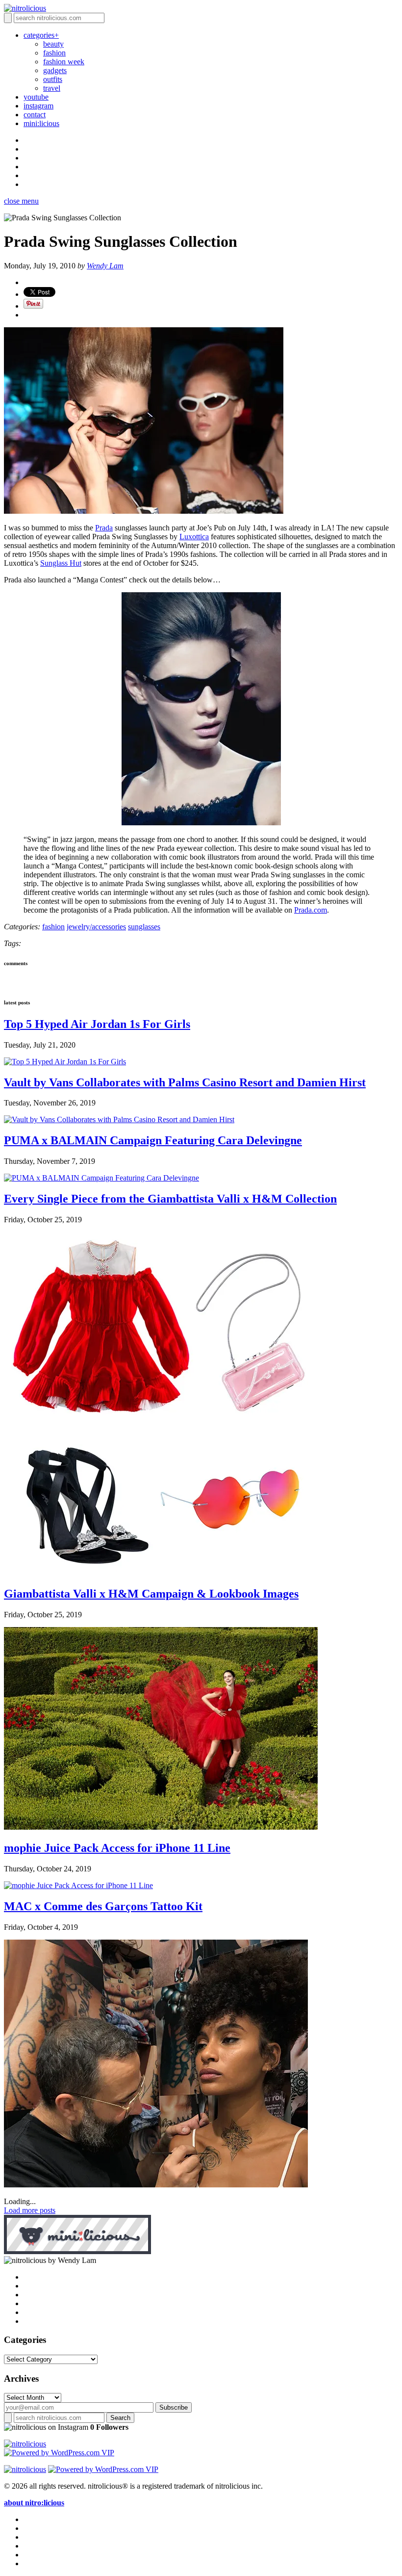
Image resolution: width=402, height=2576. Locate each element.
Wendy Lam (105, 266)
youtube (36, 97)
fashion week (64, 62)
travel (52, 88)
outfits (53, 79)
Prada (104, 528)
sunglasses (144, 927)
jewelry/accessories (96, 927)
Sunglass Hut (61, 563)
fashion (54, 53)
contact (35, 115)
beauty (53, 44)
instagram (38, 106)
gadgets (55, 70)
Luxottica (194, 537)
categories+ (41, 35)
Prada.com (311, 910)
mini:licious (41, 123)
